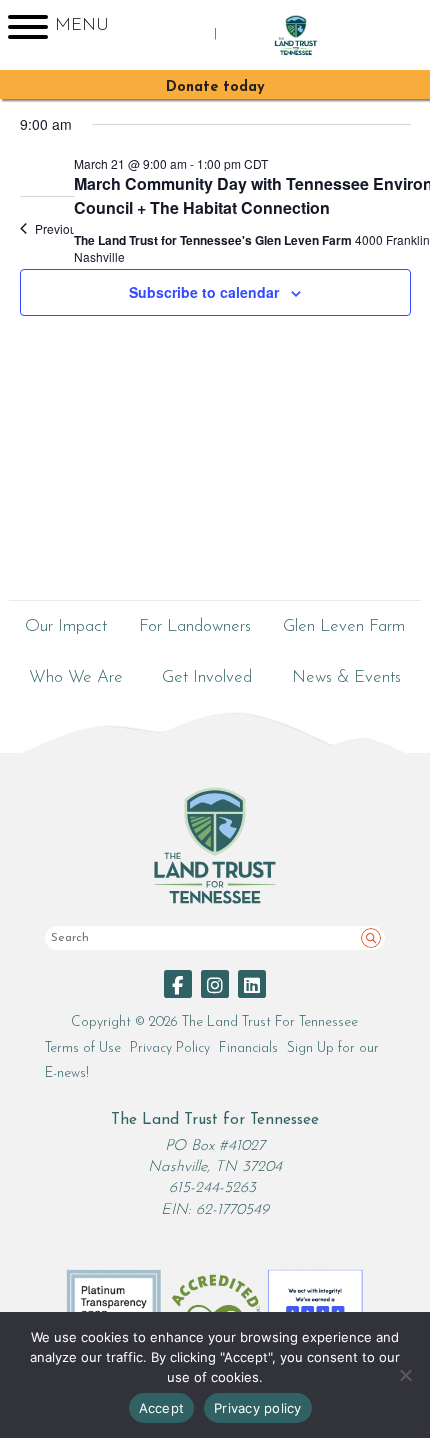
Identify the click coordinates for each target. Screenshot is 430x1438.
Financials (248, 1048)
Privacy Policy (170, 1048)
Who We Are (76, 677)
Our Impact (66, 626)
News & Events (346, 677)
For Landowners (195, 626)
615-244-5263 (212, 1188)
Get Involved (207, 677)
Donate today (215, 87)
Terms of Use (83, 1048)
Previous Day (71, 229)
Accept (162, 1408)
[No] (405, 1375)
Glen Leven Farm (344, 626)
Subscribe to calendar (204, 292)
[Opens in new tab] (178, 984)
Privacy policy (258, 1408)
